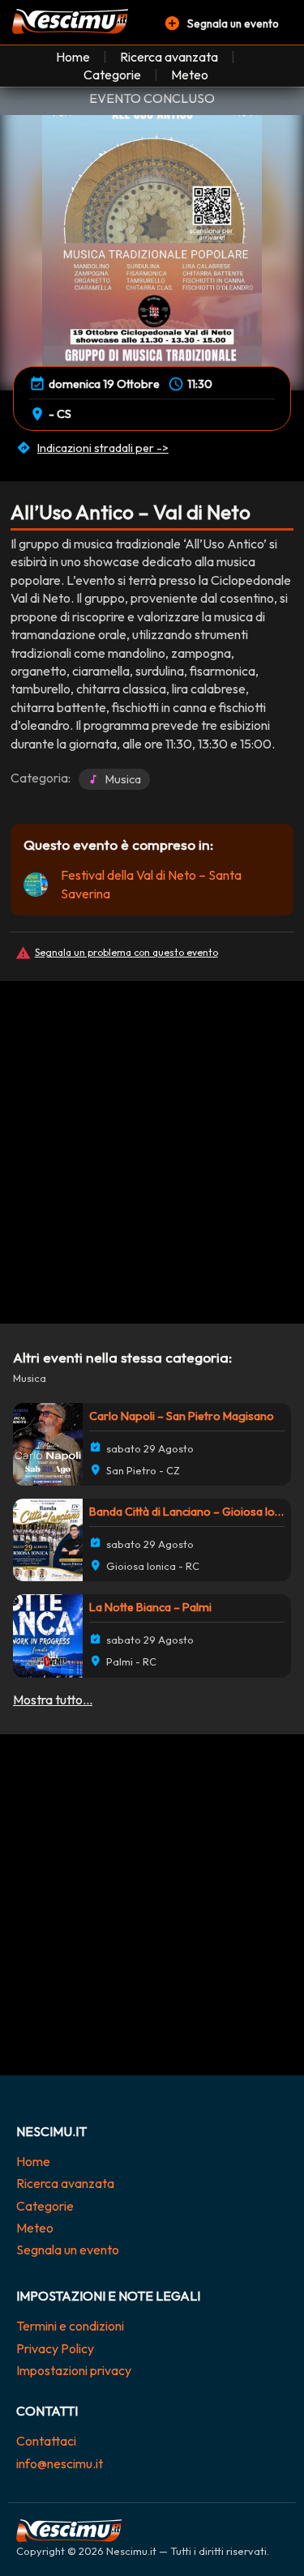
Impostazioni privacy (74, 2370)
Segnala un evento (68, 2250)
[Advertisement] (152, 1139)
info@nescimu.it (60, 2463)
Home (73, 57)
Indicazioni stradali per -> (103, 448)
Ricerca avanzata (169, 57)
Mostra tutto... (53, 1700)
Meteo (190, 75)
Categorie (112, 75)
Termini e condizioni (70, 2326)
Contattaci (46, 2441)
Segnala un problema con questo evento (126, 952)
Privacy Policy (55, 2348)
